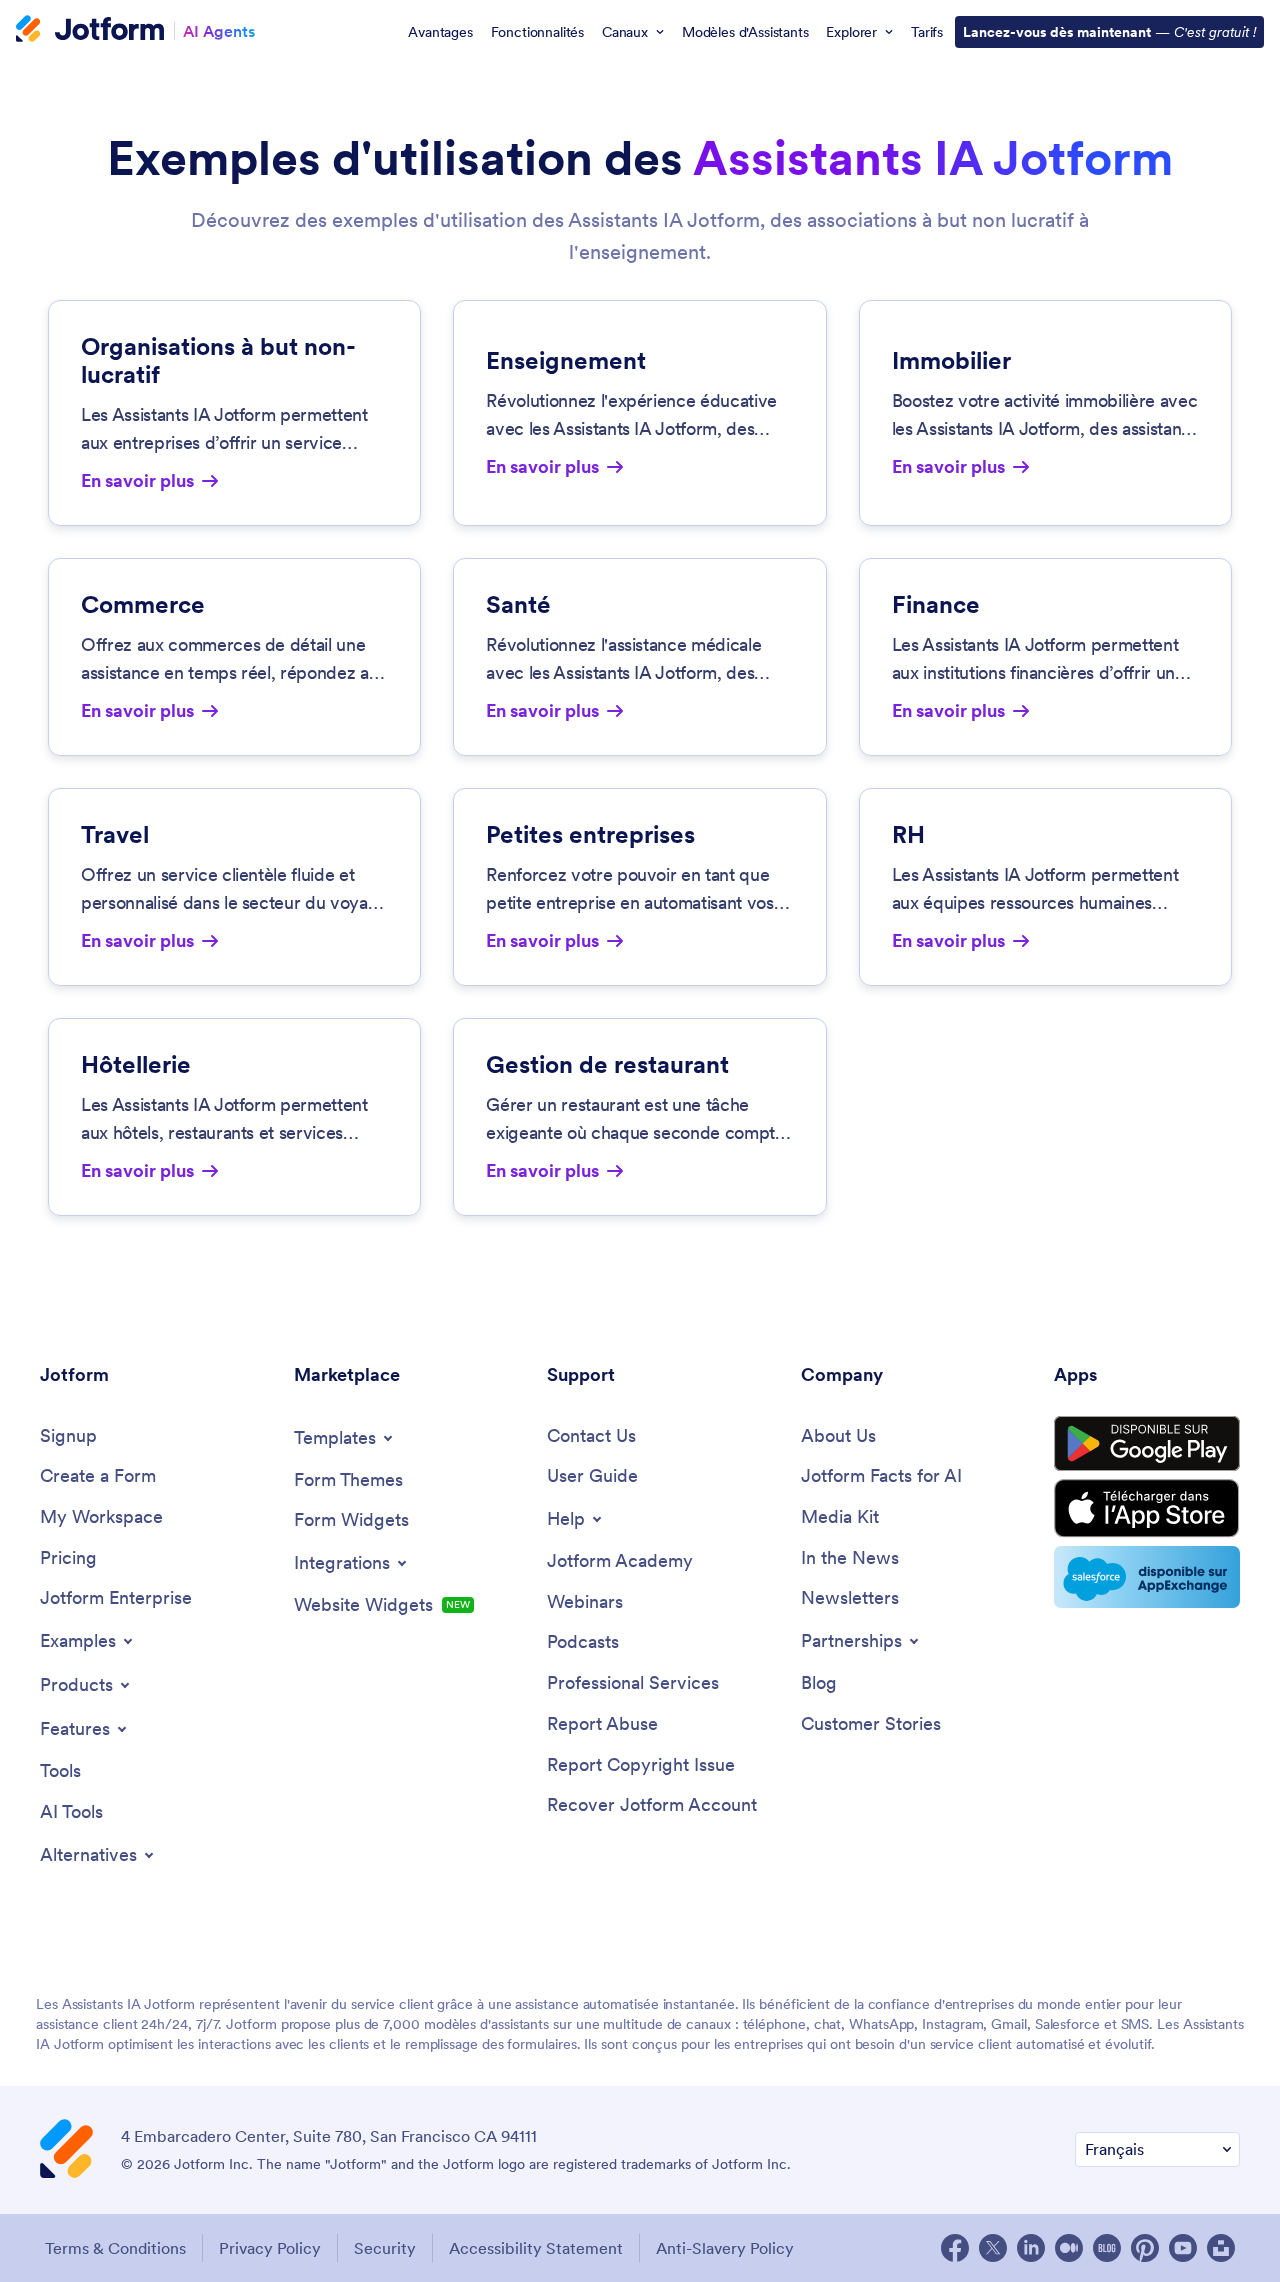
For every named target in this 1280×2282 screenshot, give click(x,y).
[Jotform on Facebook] (955, 2248)
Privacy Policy (270, 2248)
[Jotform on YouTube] (1183, 2248)
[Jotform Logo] (90, 31)
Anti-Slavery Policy (725, 2248)
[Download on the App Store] (1147, 1508)
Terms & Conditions (115, 2248)
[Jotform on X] (993, 2248)
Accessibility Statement (536, 2248)
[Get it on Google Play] (1147, 1444)
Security (385, 2248)
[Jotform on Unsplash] (1221, 2248)
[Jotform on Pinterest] (1145, 2248)
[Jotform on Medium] (1069, 2248)
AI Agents (219, 30)
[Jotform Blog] (1107, 2248)
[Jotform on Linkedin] (1031, 2248)
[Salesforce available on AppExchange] (1147, 1577)
